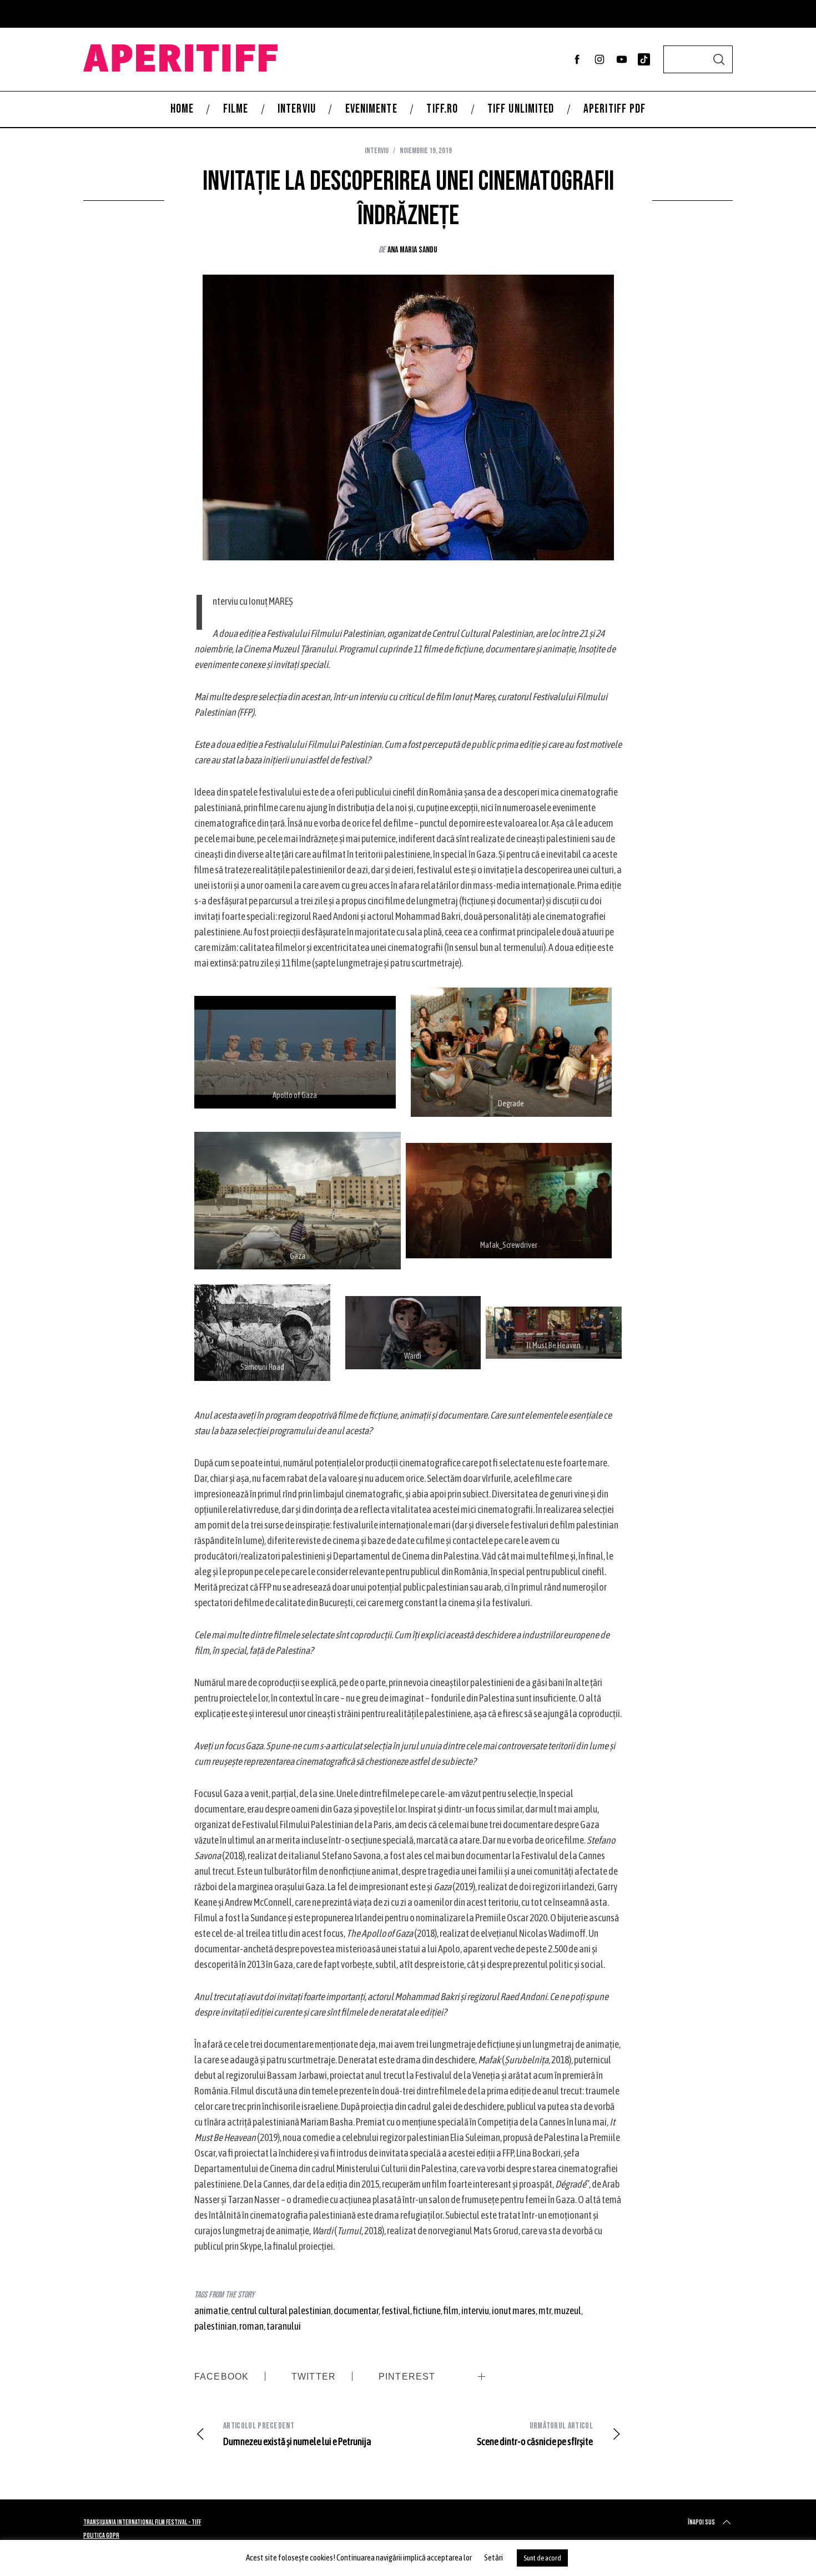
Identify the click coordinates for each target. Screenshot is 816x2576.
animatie (211, 2311)
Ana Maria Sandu (412, 250)
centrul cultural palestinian (281, 2311)
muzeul (568, 2311)
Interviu (377, 151)
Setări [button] (493, 2557)
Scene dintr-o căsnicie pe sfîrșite (535, 2434)
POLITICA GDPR (101, 2536)
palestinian (215, 2326)
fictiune (427, 2311)
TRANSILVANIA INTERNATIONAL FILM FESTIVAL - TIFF (142, 2522)
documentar (356, 2311)
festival (396, 2311)
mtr (545, 2311)
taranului (284, 2326)
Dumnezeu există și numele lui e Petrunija (297, 2434)
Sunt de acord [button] (542, 2558)
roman (251, 2326)
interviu (475, 2311)
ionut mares (514, 2311)
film (451, 2311)
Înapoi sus (701, 2522)
